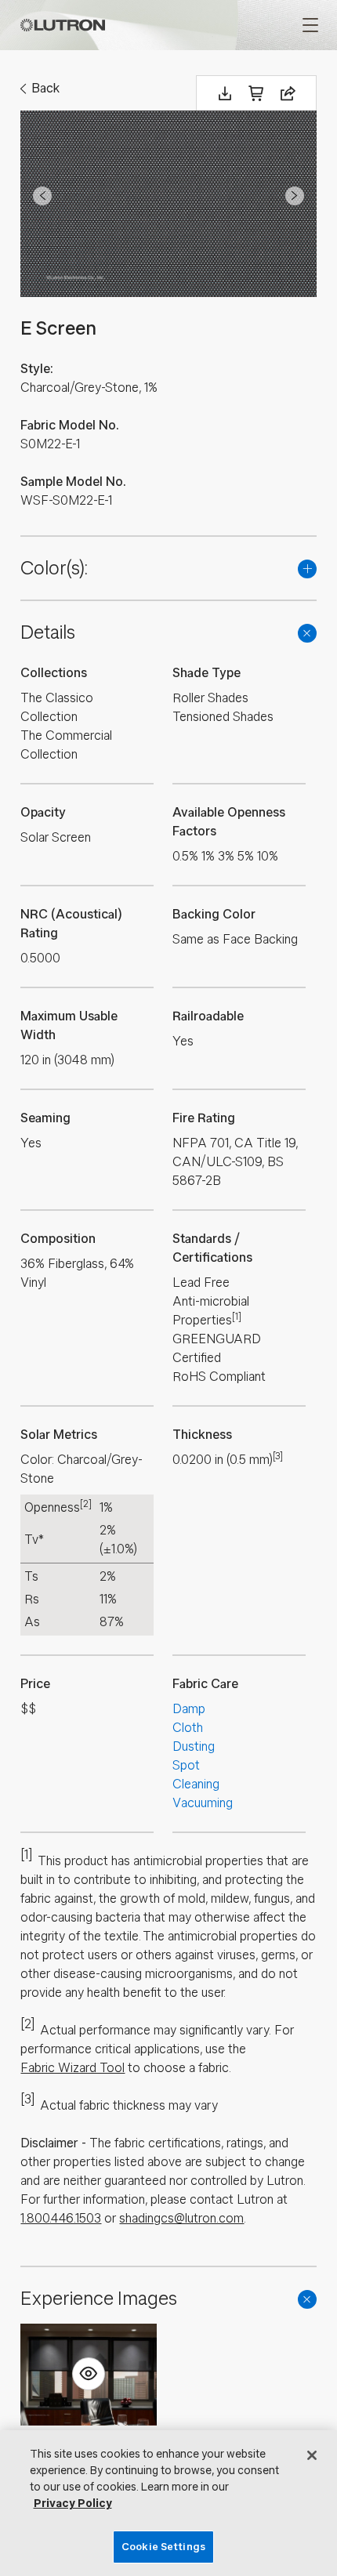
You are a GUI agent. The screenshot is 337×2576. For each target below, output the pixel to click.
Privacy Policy (73, 2504)
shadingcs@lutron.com (181, 2218)
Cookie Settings (163, 2547)
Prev (42, 196)
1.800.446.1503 (61, 2218)
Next (295, 196)
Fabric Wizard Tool (72, 2068)
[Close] (312, 2455)
